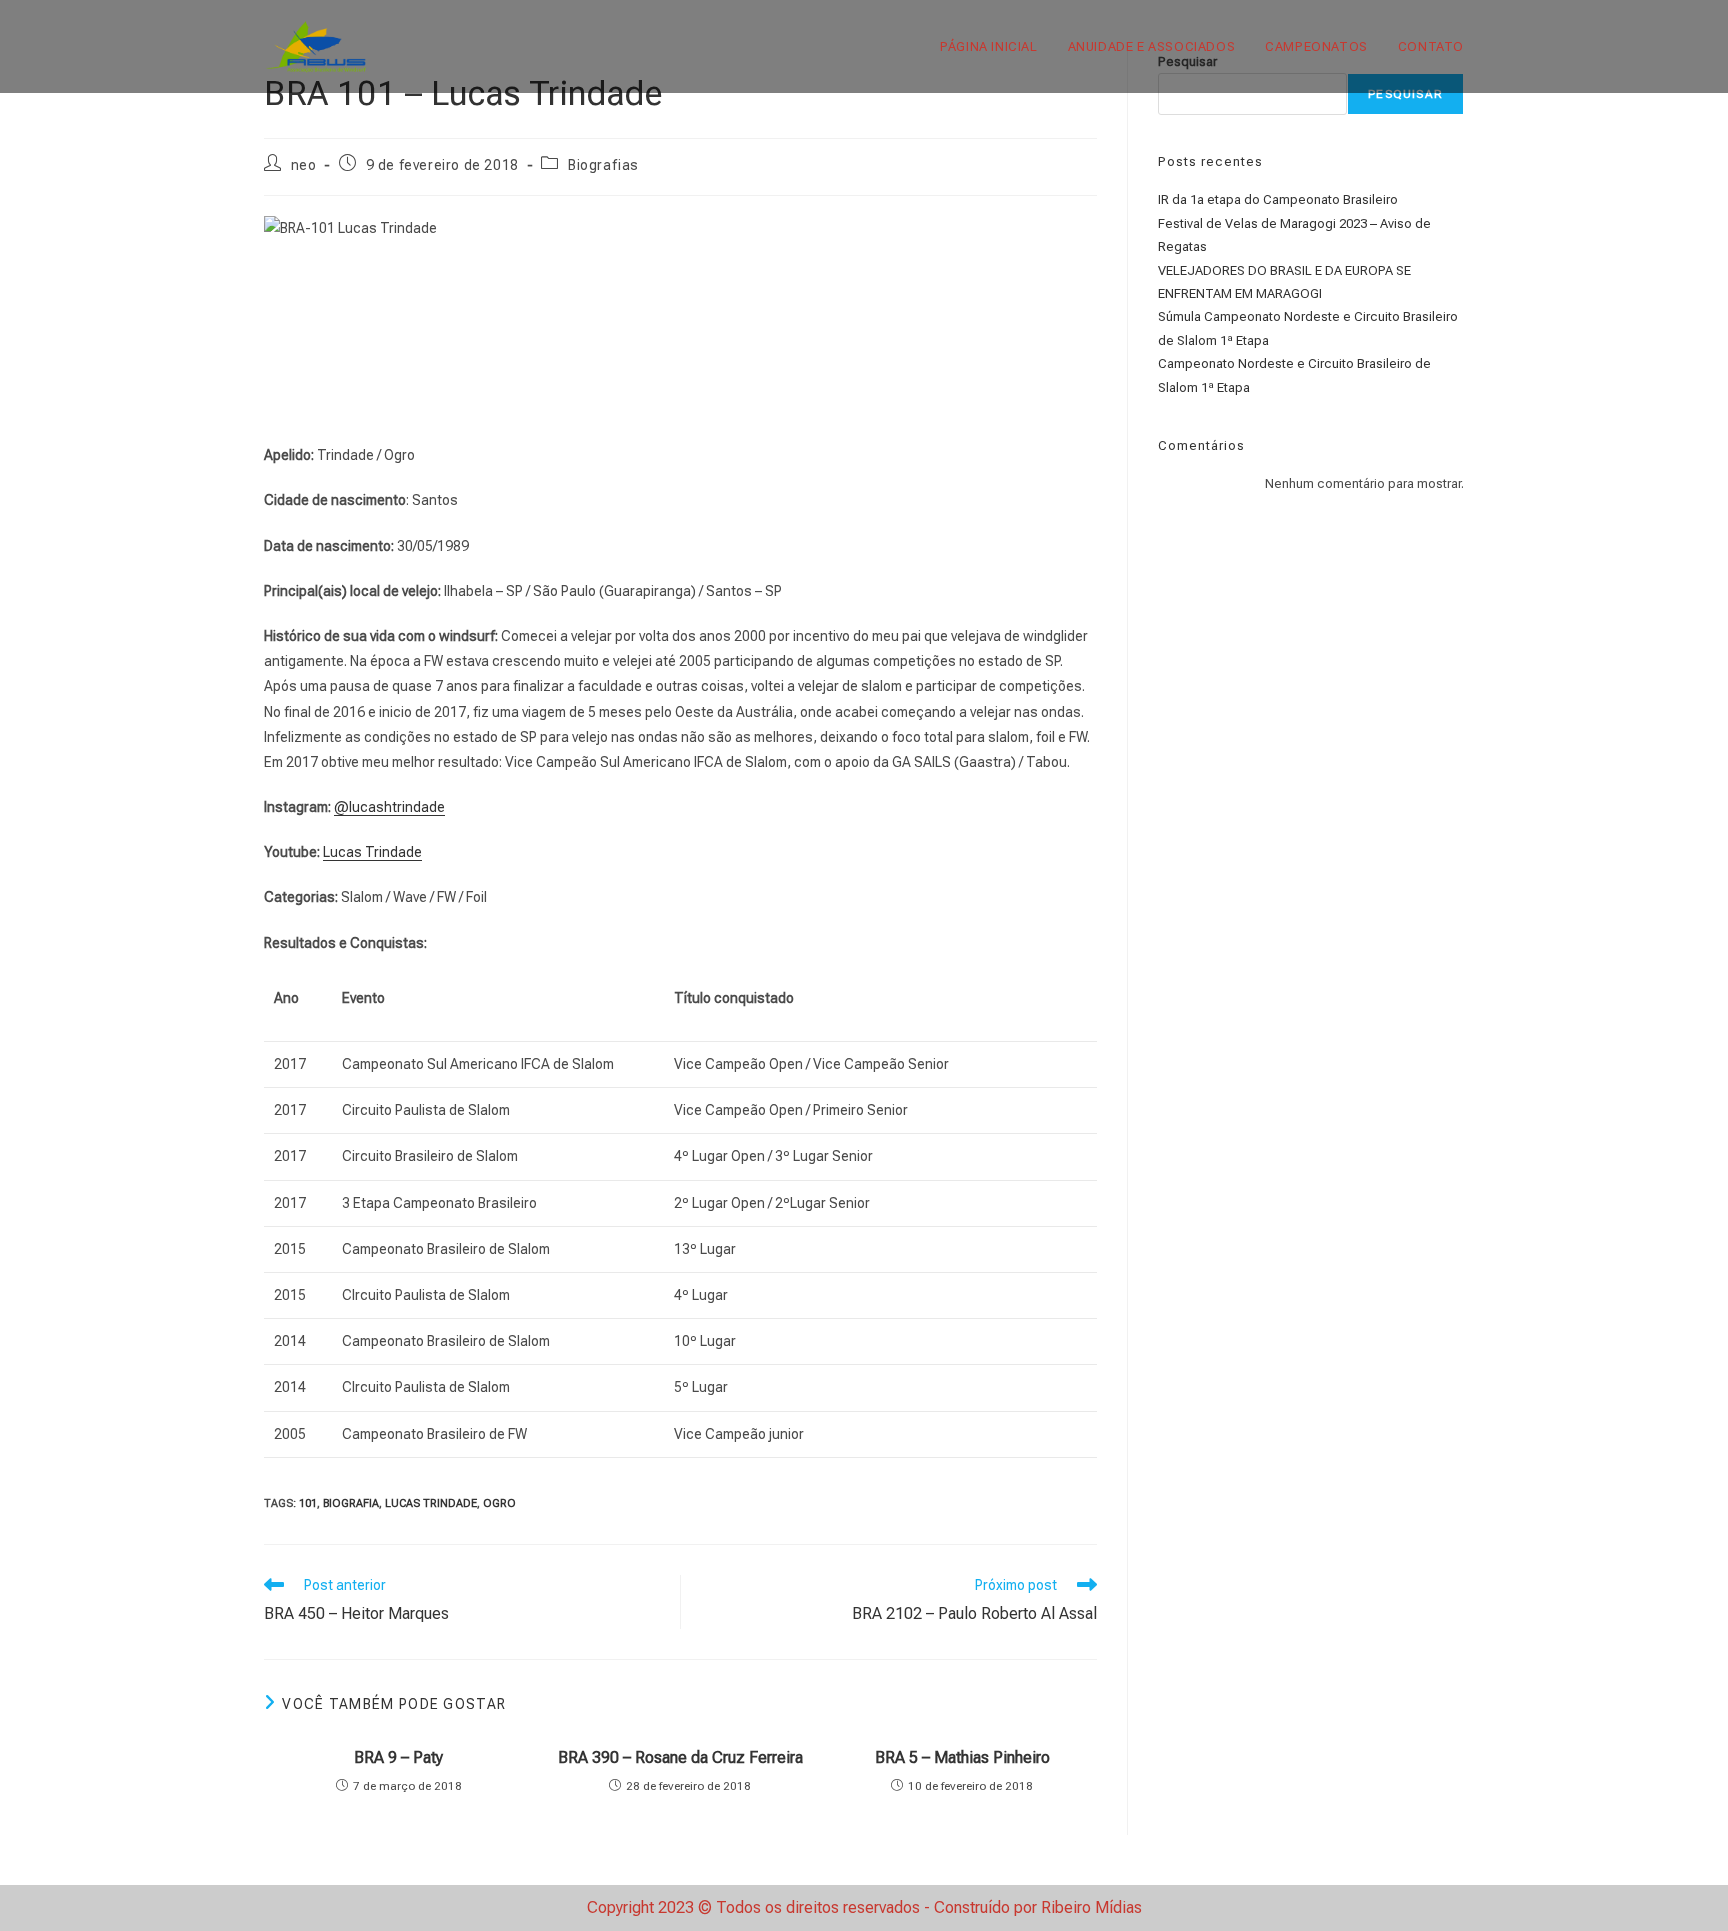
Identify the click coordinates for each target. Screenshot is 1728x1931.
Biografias (603, 165)
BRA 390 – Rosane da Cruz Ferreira (680, 1757)
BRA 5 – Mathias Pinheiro (962, 1757)
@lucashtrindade (389, 807)
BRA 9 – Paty (398, 1757)
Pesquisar (1405, 94)
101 (308, 1503)
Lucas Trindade (372, 852)
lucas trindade (431, 1503)
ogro (499, 1503)
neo (304, 165)
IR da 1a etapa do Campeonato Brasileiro (1278, 199)
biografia (351, 1503)
